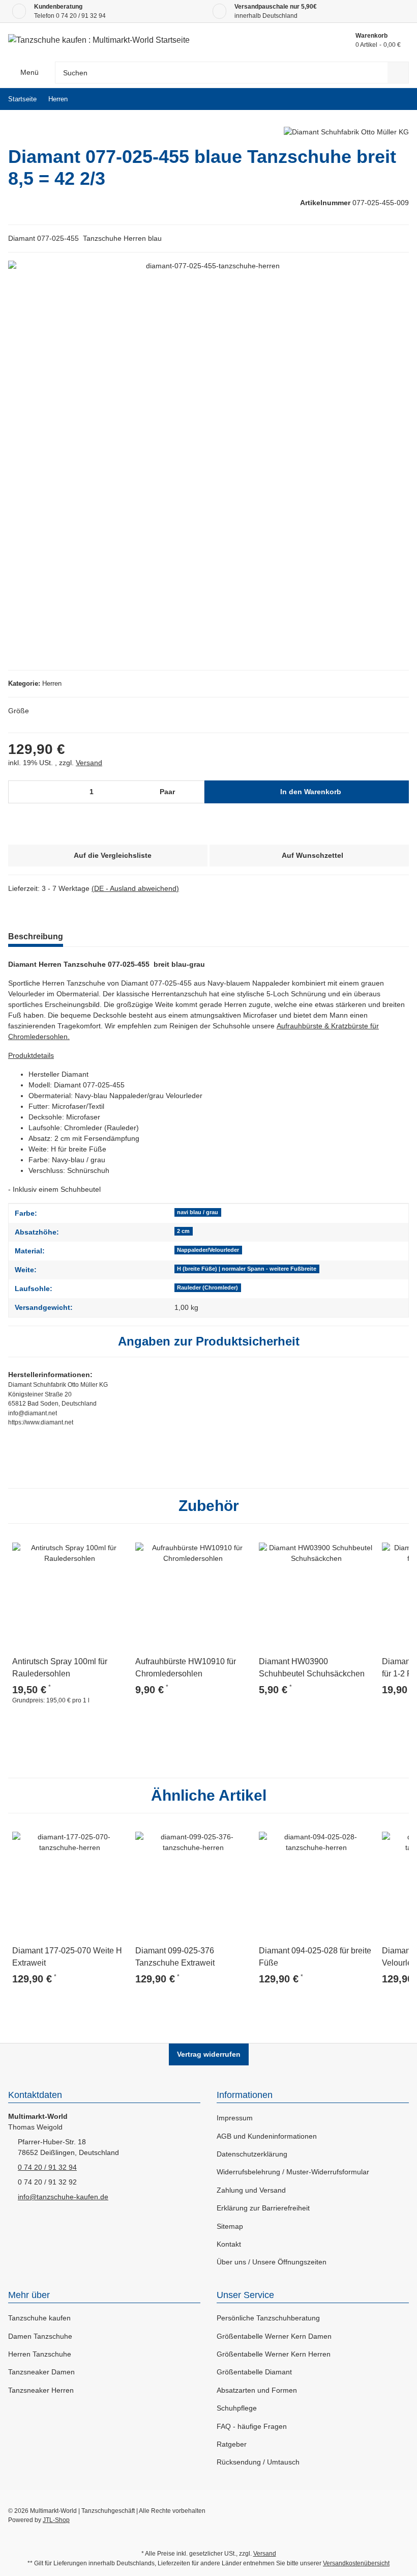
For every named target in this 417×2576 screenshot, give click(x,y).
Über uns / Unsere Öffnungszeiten (272, 2262)
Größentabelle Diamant (254, 2372)
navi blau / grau (198, 1212)
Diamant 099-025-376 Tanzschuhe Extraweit (175, 1957)
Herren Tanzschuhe (40, 2354)
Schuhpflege (237, 2408)
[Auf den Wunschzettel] (115, 1544)
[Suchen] (398, 73)
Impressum (235, 2118)
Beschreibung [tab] (36, 936)
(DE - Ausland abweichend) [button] (135, 888)
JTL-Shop (56, 2520)
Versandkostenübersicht (356, 2563)
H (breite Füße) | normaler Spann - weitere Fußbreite (247, 1269)
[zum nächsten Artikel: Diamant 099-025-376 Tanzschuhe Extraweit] (398, 99)
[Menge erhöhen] (195, 792)
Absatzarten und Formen (257, 2390)
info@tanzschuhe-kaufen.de (63, 2197)
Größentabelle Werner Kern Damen (274, 2336)
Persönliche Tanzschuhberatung (268, 2318)
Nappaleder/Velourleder (208, 1250)
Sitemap (230, 2226)
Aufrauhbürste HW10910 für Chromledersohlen (186, 1668)
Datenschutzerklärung (252, 2154)
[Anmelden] (300, 40)
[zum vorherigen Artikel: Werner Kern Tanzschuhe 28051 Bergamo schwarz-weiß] (376, 99)
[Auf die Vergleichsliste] (91, 1544)
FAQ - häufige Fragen (252, 2426)
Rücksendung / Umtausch (258, 2462)
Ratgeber (232, 2444)
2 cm (183, 1231)
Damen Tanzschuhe (40, 2336)
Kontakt (229, 2244)
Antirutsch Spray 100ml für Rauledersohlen (60, 1668)
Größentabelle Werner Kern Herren (274, 2354)
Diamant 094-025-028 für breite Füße (315, 1957)
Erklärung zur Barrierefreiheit (263, 2208)
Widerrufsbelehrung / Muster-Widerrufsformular (293, 2172)
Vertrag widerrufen (209, 2054)
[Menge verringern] (20, 792)
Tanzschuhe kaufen (39, 2318)
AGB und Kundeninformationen (267, 2136)
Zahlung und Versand (251, 2190)
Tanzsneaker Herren (41, 2390)
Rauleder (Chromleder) (207, 1287)
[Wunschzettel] (323, 40)
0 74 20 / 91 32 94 (81, 16)
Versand (89, 763)
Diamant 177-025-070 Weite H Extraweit (67, 1957)
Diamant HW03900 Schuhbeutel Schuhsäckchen (312, 1668)
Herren (52, 683)
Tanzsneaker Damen (41, 2372)
